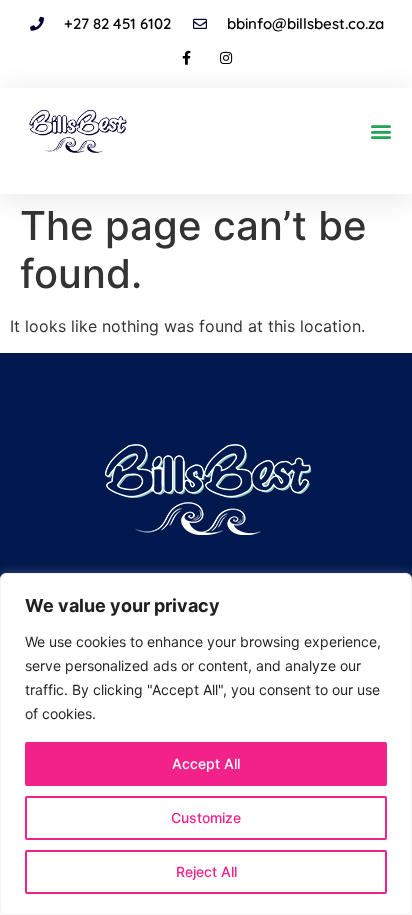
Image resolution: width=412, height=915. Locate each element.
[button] (380, 130)
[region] (206, 744)
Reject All (206, 871)
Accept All (206, 763)
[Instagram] (225, 58)
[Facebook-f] (186, 58)
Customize (206, 817)
